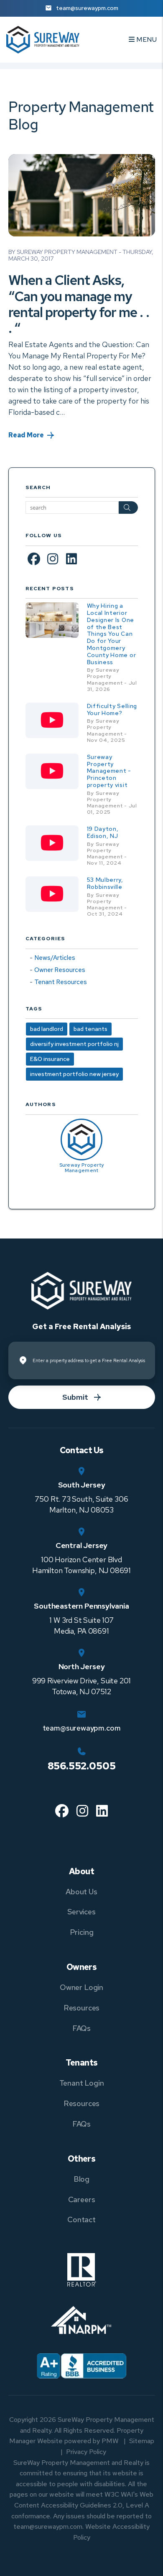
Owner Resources (60, 970)
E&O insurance (50, 1059)
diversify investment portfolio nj (74, 1044)
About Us (81, 1892)
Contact (81, 2219)
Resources (81, 2008)
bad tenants (90, 1029)
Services (81, 1912)
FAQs (81, 2028)
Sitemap (142, 2441)
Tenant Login (82, 2083)
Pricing (82, 1932)
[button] (34, 558)
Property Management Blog (81, 115)
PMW (110, 2441)
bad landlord (47, 1029)
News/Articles (55, 958)
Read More (26, 435)
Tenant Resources (61, 982)
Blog (81, 2179)
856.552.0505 (82, 1766)
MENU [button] (146, 39)
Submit (75, 1397)
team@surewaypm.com (87, 8)
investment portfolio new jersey (74, 1074)
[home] (43, 39)
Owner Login (81, 1987)
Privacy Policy (86, 2452)
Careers (82, 2199)
